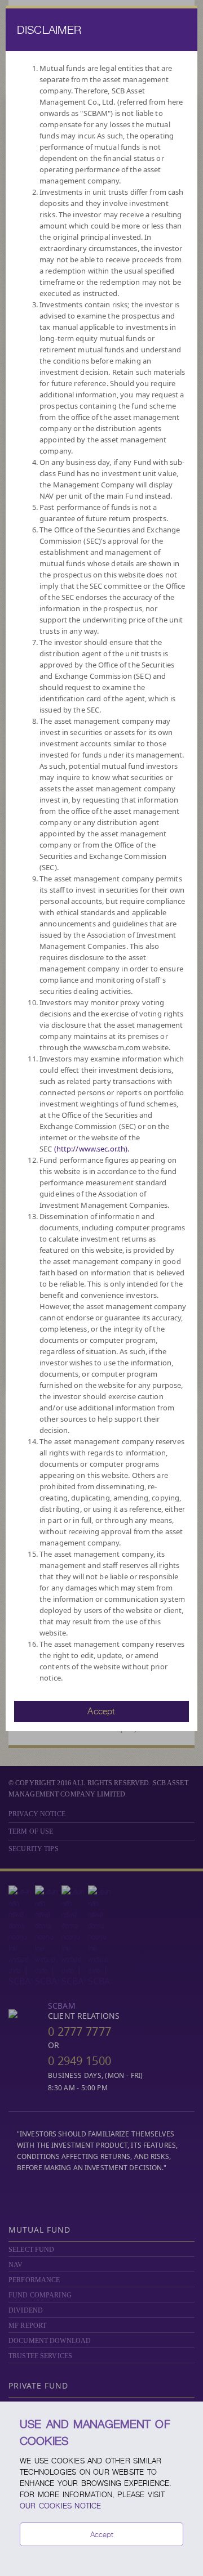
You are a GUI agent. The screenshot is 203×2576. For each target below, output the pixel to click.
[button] (101, 1710)
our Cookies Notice (61, 2506)
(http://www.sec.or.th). (92, 1149)
